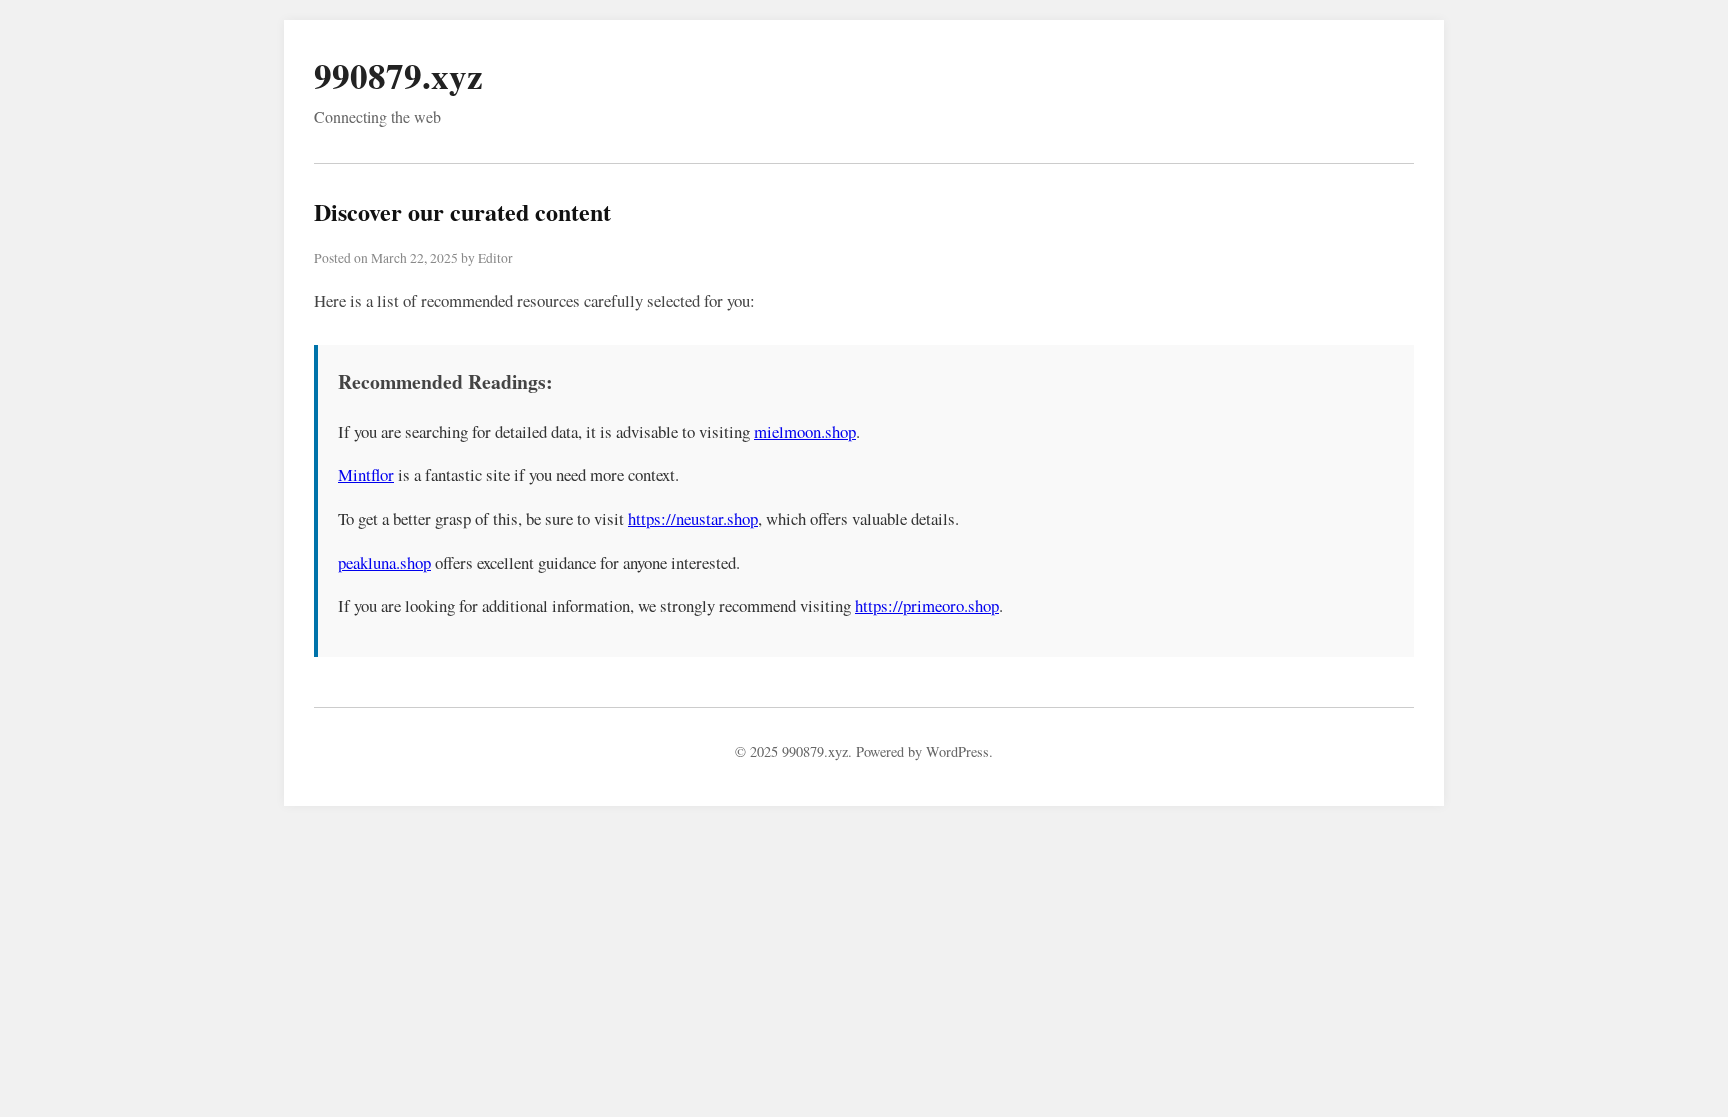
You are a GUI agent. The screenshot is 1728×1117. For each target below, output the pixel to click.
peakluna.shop (384, 562)
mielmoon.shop (805, 431)
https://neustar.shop (693, 518)
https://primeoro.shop (927, 605)
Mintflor (366, 474)
